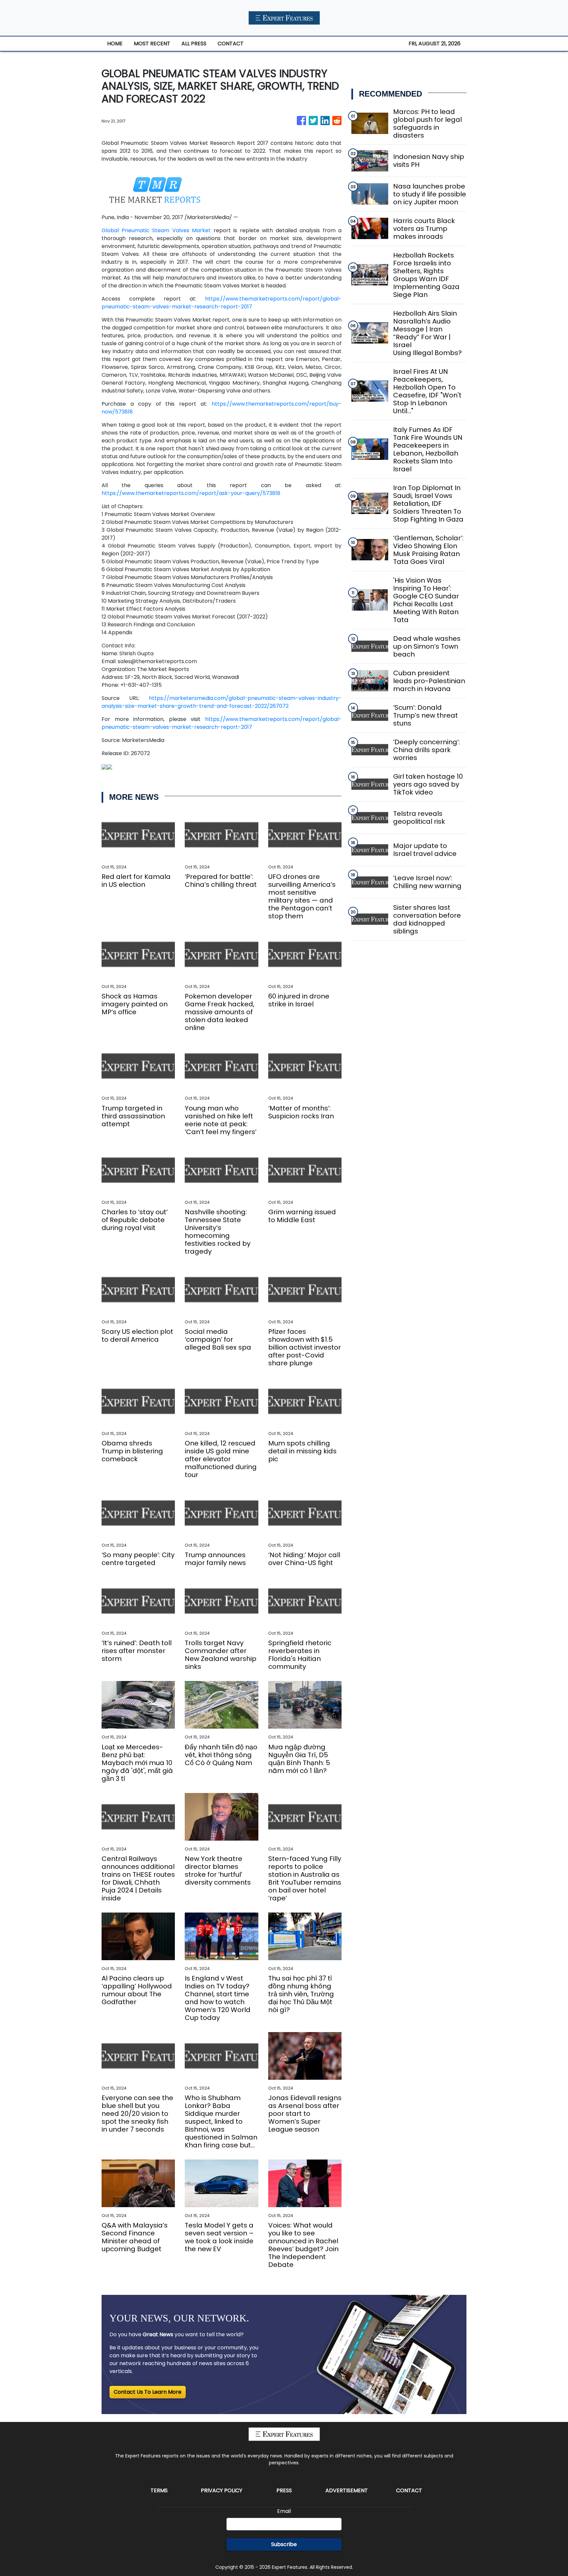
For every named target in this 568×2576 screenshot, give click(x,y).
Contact (409, 2490)
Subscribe (284, 2544)
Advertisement (347, 2490)
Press (284, 2490)
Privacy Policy (222, 2490)
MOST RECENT (152, 44)
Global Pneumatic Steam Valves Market (156, 230)
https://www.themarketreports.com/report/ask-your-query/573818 (191, 493)
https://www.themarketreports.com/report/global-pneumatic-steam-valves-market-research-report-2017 (222, 303)
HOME (115, 44)
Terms (159, 2490)
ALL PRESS (194, 44)
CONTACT (231, 44)
